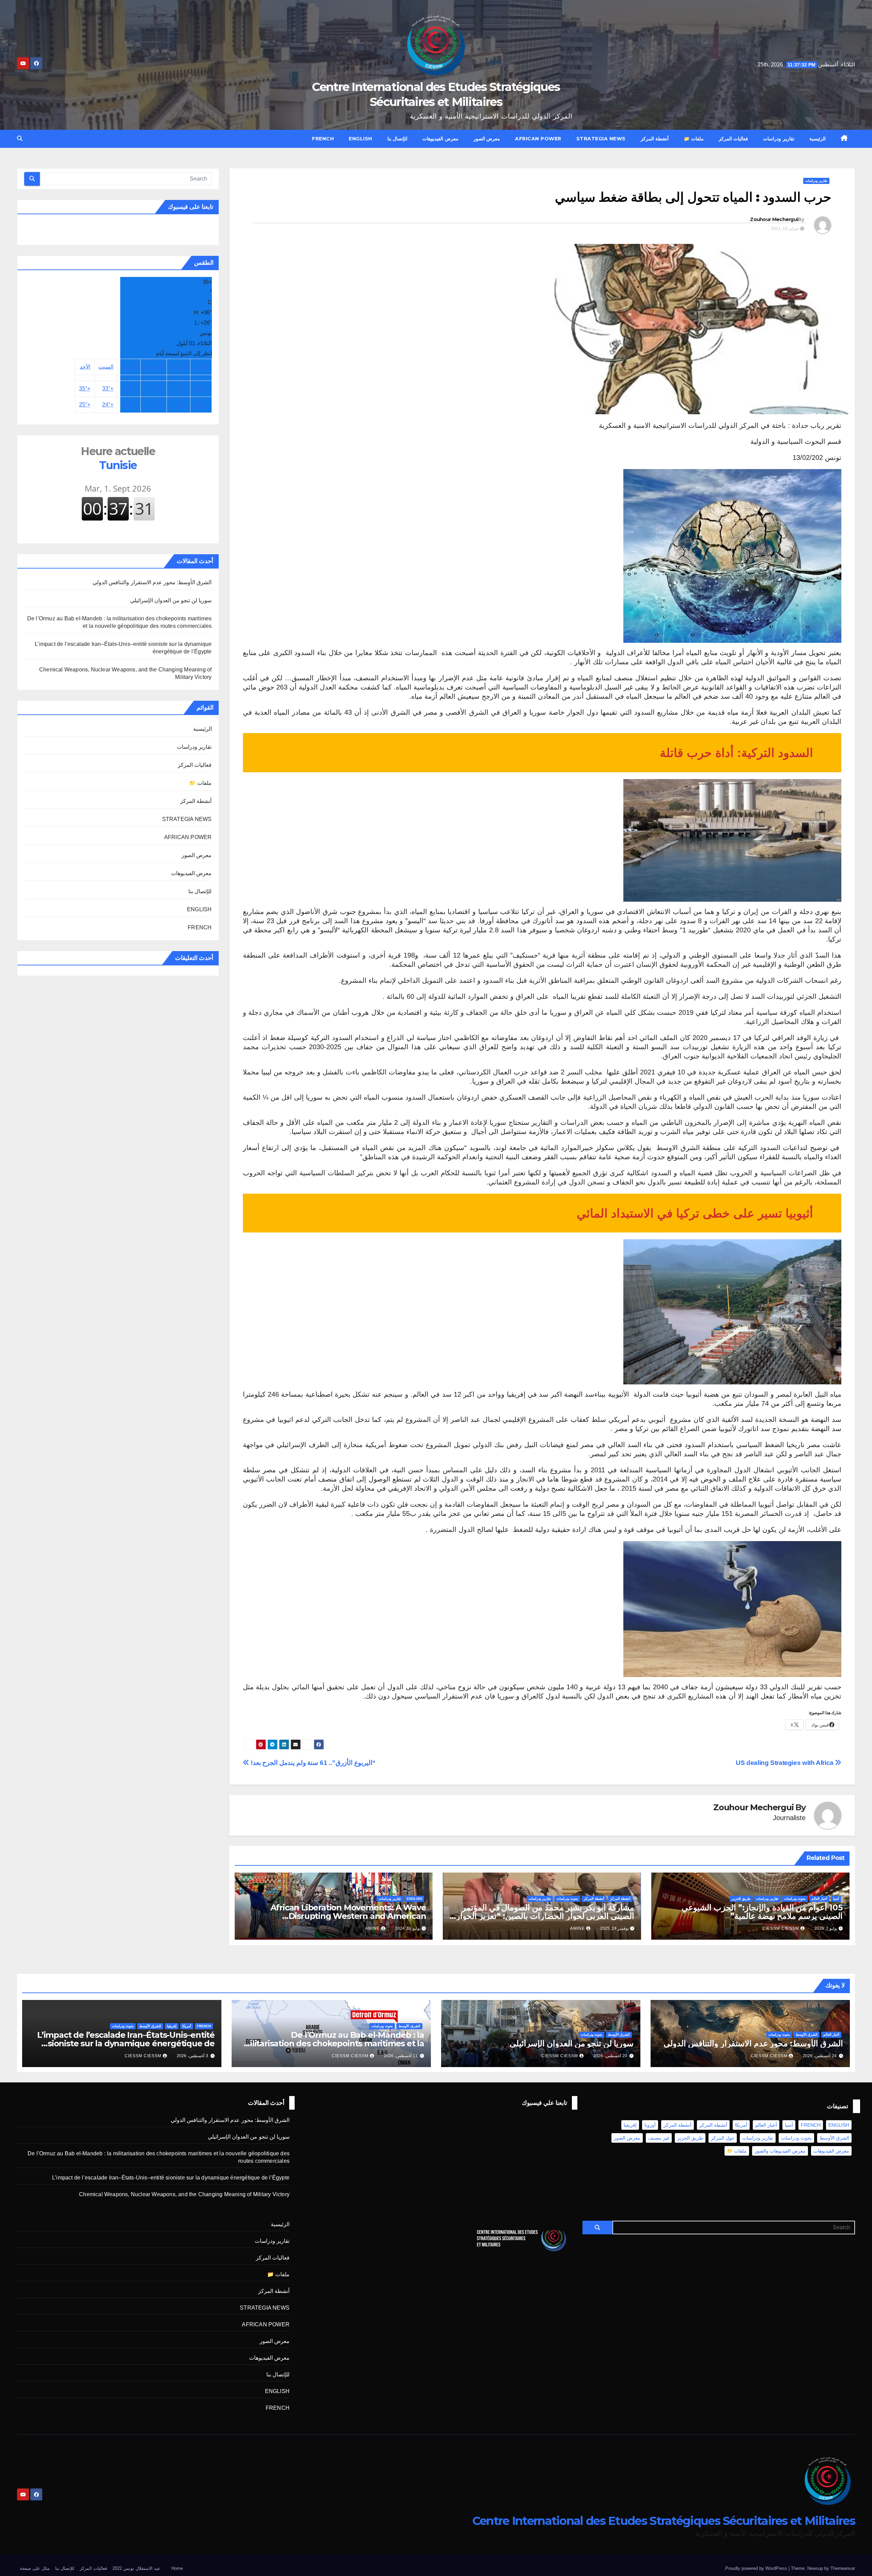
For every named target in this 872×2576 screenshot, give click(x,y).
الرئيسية (817, 139)
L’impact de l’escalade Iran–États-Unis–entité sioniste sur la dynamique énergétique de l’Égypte (126, 2043)
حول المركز (723, 2138)
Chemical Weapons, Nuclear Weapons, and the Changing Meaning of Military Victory (184, 2194)
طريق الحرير (741, 1899)
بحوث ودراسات (795, 1899)
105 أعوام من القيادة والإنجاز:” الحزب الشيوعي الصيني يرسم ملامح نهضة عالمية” (762, 1912)
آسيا (836, 1899)
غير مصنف (659, 2138)
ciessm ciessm (781, 1928)
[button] (20, 138)
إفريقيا (172, 2026)
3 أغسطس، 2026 (192, 2056)
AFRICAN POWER (538, 139)
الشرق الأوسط (807, 2035)
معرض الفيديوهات (440, 139)
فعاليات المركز (734, 139)
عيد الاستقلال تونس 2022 (136, 2568)
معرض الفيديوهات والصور (780, 2151)
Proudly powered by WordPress (757, 2568)
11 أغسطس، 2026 (401, 2056)
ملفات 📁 (694, 139)
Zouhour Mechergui (774, 219)
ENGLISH (361, 139)
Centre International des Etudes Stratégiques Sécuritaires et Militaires (664, 2521)
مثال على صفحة (35, 2568)
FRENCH (323, 139)
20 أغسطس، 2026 (610, 2056)
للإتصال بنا (398, 139)
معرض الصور (487, 139)
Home (177, 2568)
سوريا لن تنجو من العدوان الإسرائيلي (171, 600)
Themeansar (843, 2568)
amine (578, 1928)
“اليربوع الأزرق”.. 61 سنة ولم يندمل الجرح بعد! (312, 1763)
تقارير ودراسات (779, 139)
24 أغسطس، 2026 (820, 2056)
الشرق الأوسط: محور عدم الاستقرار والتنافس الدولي (152, 582)
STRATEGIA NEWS (601, 139)
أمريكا (187, 2026)
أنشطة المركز (655, 139)
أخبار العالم (819, 1899)
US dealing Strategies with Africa (785, 1763)
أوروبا (650, 2125)
